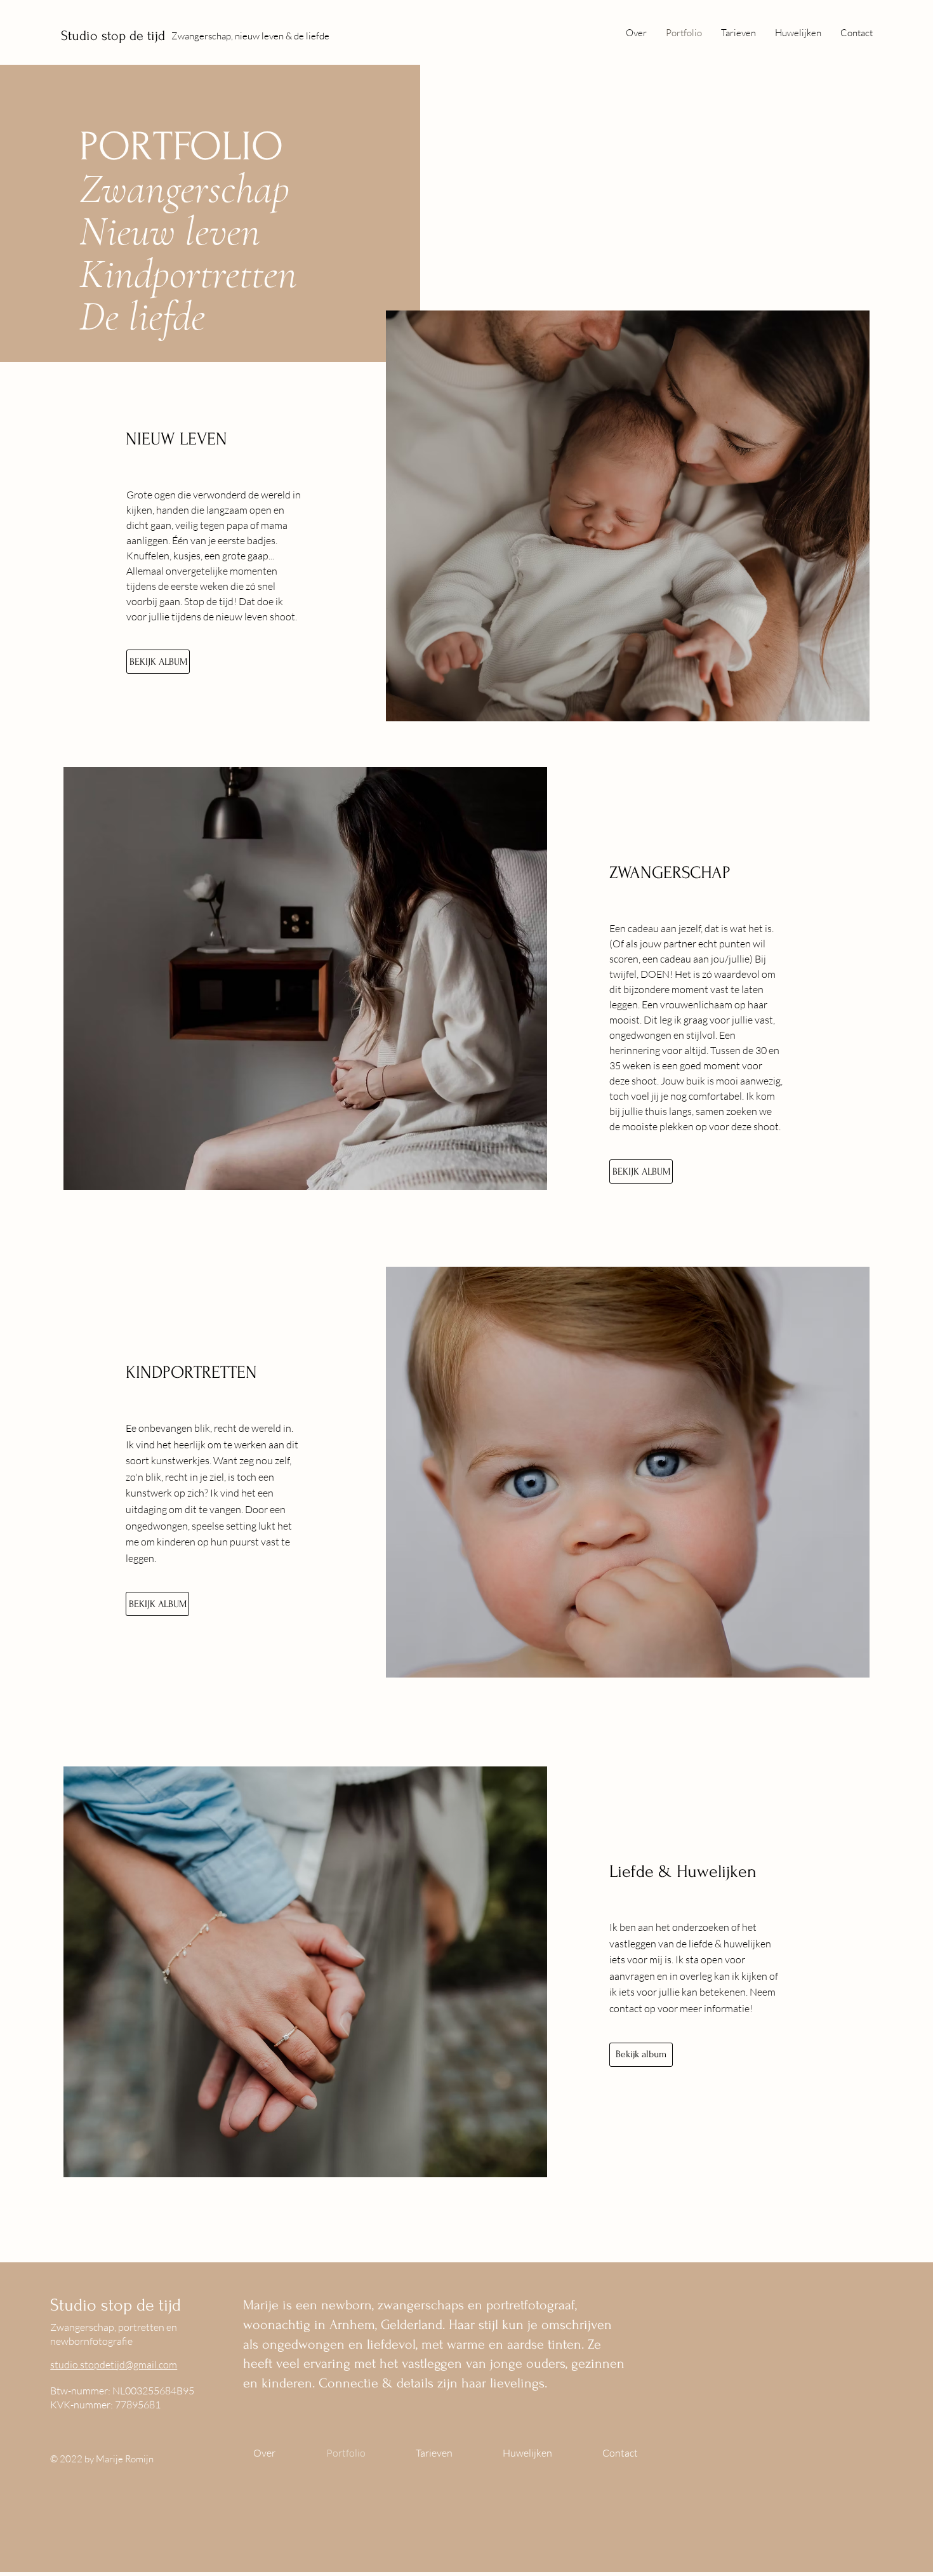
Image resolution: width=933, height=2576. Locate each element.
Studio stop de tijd (113, 36)
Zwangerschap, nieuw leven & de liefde (250, 36)
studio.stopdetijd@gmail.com (114, 2365)
